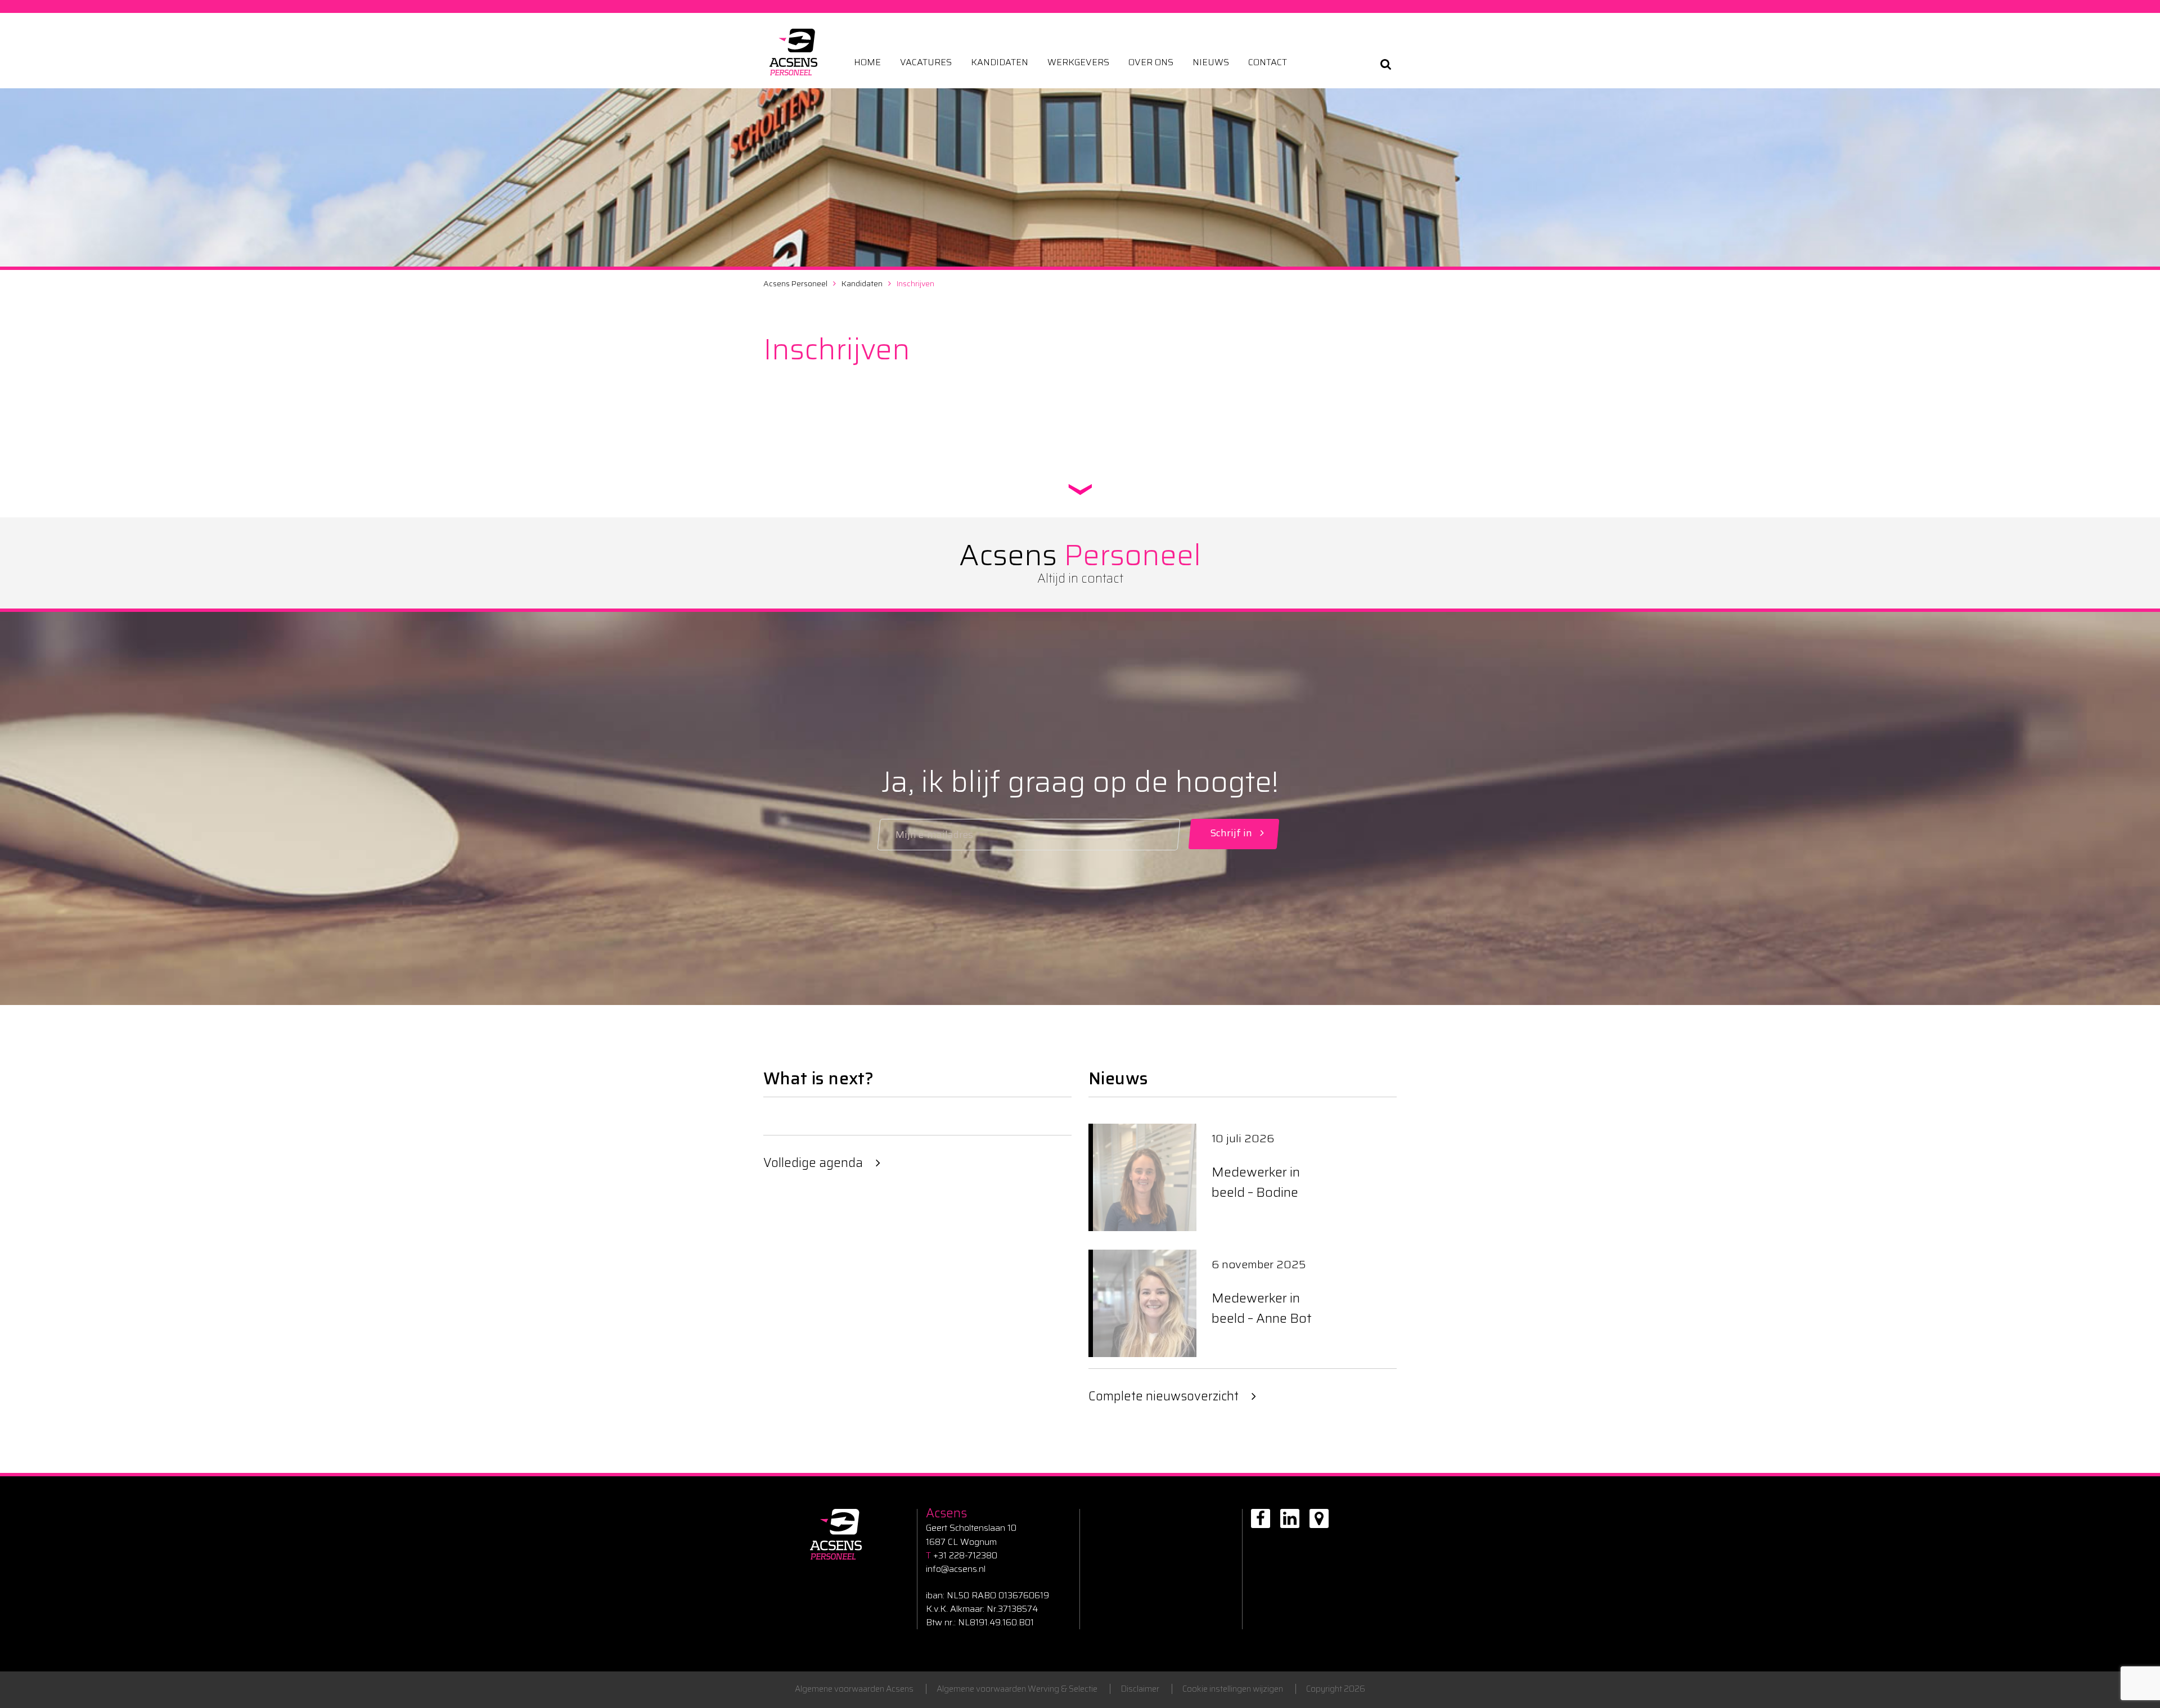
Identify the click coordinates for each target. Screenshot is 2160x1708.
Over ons (1151, 62)
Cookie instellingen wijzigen (1233, 1689)
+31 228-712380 (962, 1556)
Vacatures (926, 62)
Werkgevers (1078, 62)
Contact (1268, 62)
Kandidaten (1000, 62)
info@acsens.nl (956, 1569)
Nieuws (1211, 62)
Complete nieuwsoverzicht (1164, 1396)
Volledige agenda (813, 1163)
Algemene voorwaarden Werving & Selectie (1017, 1689)
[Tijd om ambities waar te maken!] (793, 52)
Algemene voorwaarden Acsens (854, 1689)
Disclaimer (1140, 1689)
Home (867, 62)
